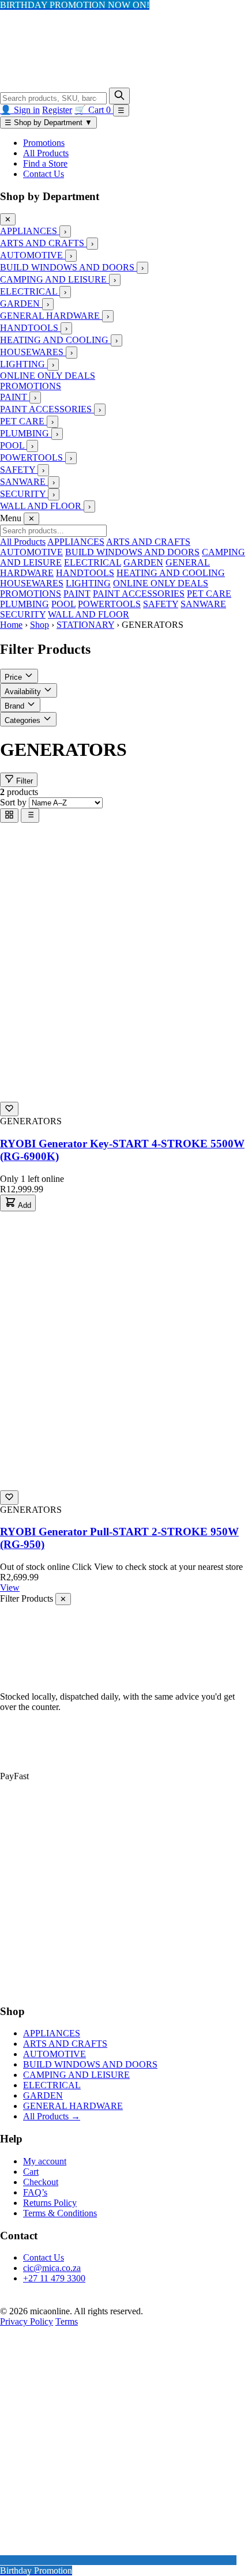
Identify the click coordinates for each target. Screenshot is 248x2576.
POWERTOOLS (33, 457)
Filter (23, 781)
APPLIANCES (30, 231)
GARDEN (21, 304)
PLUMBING (26, 433)
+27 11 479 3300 (54, 2278)
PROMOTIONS (31, 386)
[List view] (30, 816)
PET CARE (23, 421)
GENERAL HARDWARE (51, 316)
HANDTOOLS (30, 328)
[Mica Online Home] (74, 82)
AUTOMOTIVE (33, 255)
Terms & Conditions (60, 2213)
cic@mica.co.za (52, 2268)
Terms (67, 2321)
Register (57, 110)
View (10, 1588)
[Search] (119, 96)
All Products (46, 153)
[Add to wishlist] (9, 1109)
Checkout (41, 2182)
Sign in (27, 110)
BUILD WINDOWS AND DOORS (68, 267)
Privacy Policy (27, 2321)
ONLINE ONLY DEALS (48, 376)
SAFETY (19, 470)
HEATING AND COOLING (55, 340)
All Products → (52, 2116)
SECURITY (24, 494)
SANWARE (24, 482)
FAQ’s (35, 2192)
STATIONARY (85, 625)
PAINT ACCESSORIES (47, 409)
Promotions (44, 143)
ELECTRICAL (30, 291)
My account (45, 2161)
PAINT (15, 397)
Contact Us (44, 174)
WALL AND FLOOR (42, 506)
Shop (40, 625)
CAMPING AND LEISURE (55, 279)
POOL (13, 445)
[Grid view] (9, 816)
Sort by (13, 802)
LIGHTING (24, 364)
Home (11, 625)
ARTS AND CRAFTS (43, 243)
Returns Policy (50, 2203)
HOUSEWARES (33, 352)
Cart (31, 2172)
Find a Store (45, 163)
